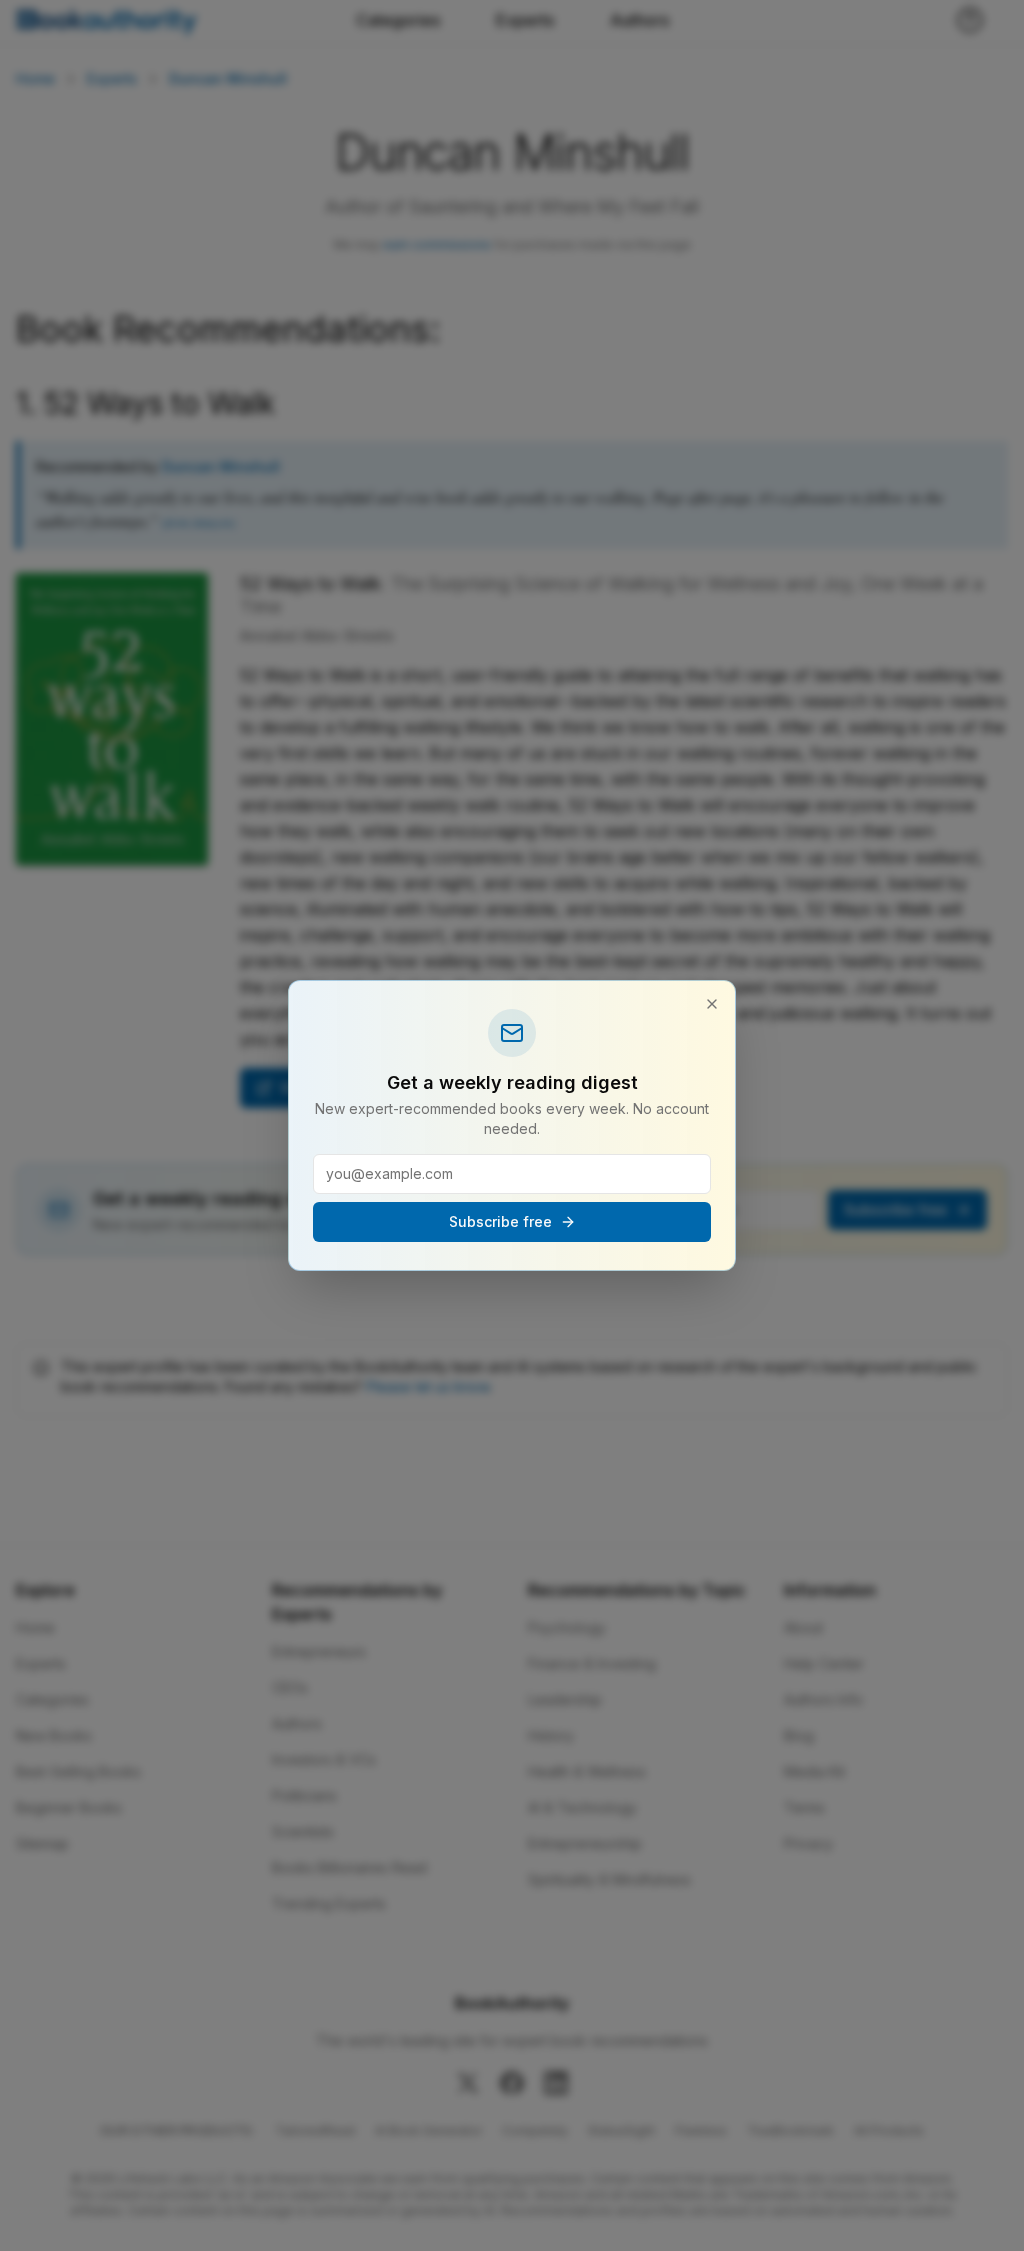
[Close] (712, 1004)
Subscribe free (500, 1221)
